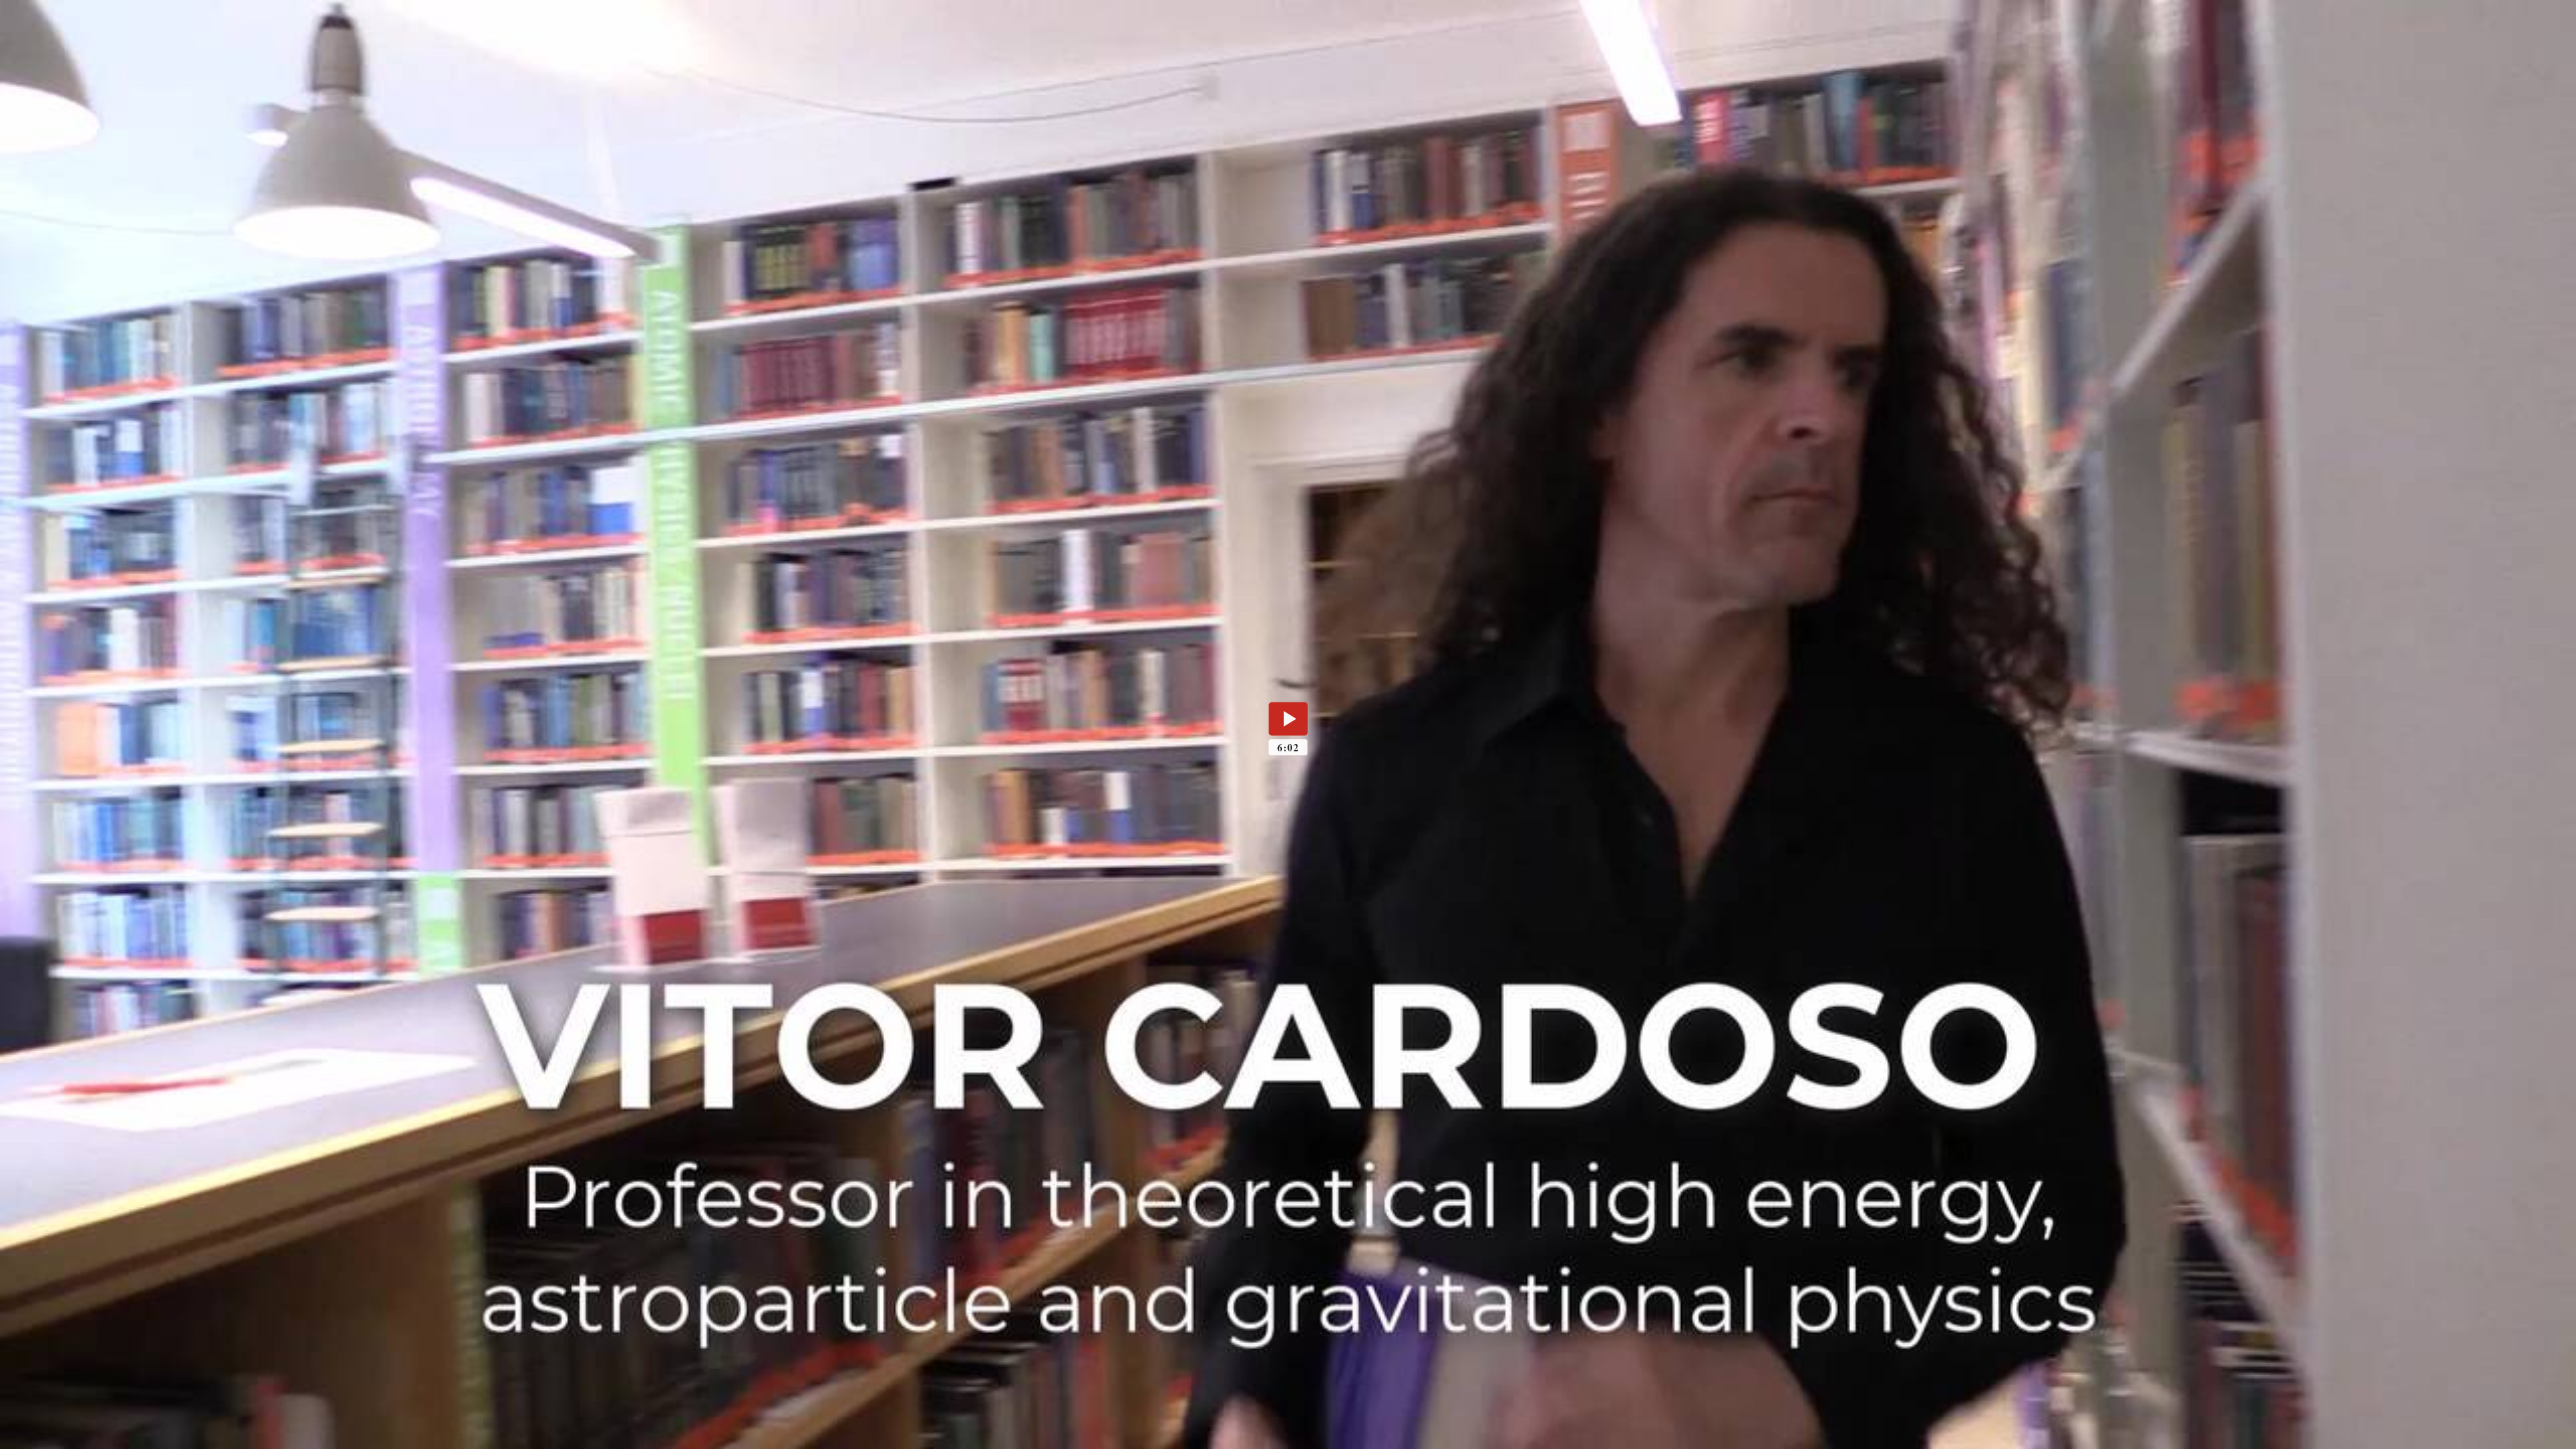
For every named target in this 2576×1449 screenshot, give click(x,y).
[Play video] (1288, 718)
